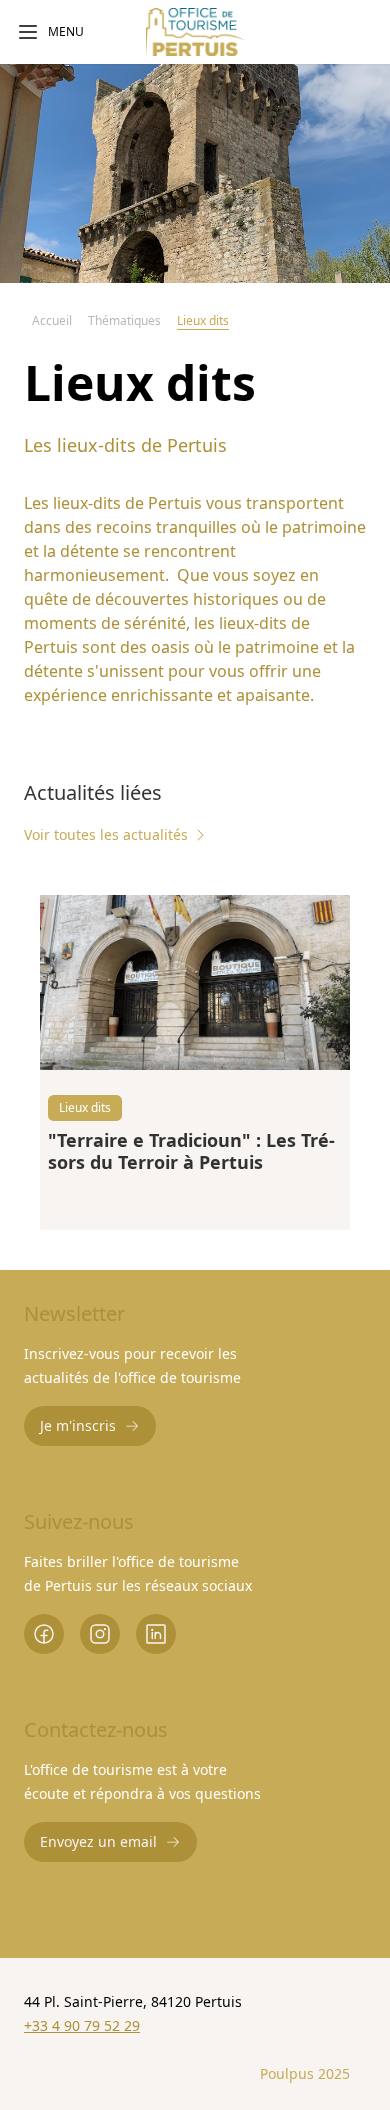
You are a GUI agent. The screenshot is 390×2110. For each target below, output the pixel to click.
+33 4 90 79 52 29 (82, 2025)
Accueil (52, 320)
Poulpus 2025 (305, 2073)
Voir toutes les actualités (106, 834)
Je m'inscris (78, 1425)
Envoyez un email (98, 1841)
